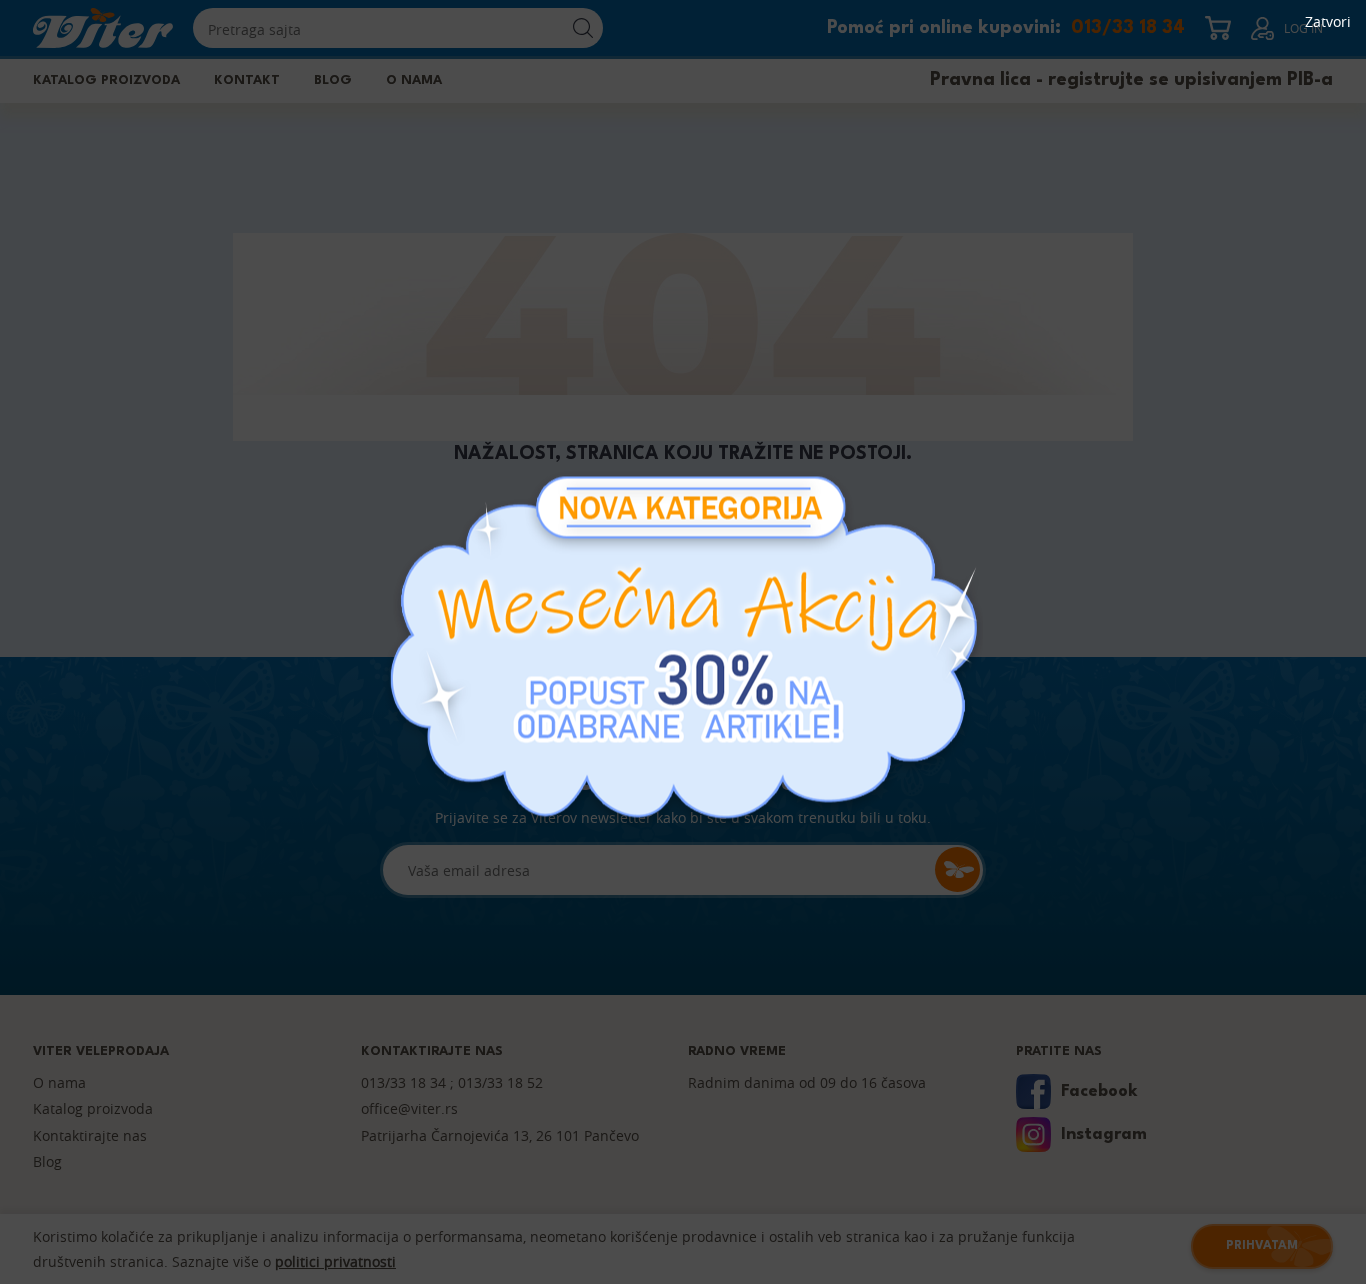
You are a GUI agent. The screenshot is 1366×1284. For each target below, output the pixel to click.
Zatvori (1328, 22)
